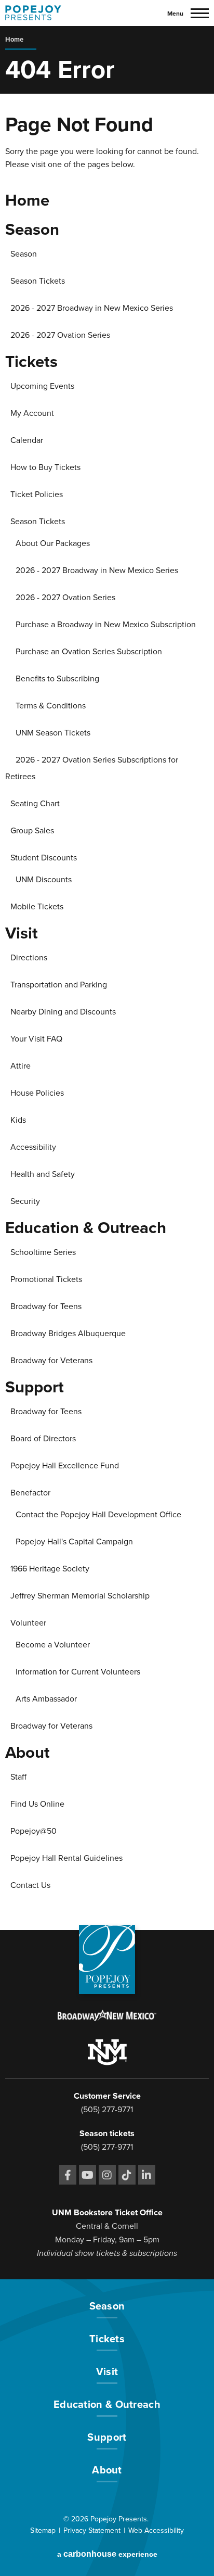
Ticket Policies (37, 494)
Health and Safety (43, 1174)
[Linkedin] (147, 2175)
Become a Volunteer (53, 1645)
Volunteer (28, 1623)
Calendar (27, 440)
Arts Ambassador (46, 1699)
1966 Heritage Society (50, 1569)
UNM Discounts (44, 880)
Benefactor (30, 1493)
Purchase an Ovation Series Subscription (89, 652)
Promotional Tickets (46, 1279)
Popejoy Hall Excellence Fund (65, 1466)
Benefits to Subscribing (57, 679)
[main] (107, 978)
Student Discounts (44, 858)
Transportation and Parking (59, 985)
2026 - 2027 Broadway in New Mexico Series (92, 308)
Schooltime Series (43, 1252)
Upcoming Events (42, 386)
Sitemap (43, 2530)
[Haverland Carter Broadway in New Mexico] (107, 2017)
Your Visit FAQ (36, 1039)
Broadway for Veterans (51, 1361)
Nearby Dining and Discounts (63, 1012)
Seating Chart (35, 804)
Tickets (31, 362)
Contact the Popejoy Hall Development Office (98, 1515)
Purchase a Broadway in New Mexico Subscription (106, 625)
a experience (107, 2554)
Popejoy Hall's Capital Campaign (74, 1542)
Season (32, 230)
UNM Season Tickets (53, 733)
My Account (32, 413)
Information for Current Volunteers (78, 1672)
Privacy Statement (92, 2530)
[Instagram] (107, 2175)
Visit (22, 933)
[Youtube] (88, 2175)
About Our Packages (53, 543)
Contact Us (30, 1885)
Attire (21, 1066)
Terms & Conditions (51, 706)
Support (35, 1387)
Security (25, 1201)
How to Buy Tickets (45, 467)
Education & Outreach (86, 1228)
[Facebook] (68, 2175)
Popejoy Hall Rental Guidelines (66, 1858)
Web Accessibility (156, 2530)
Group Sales (32, 831)
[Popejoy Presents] (33, 13)
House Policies (37, 1093)
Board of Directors (43, 1439)
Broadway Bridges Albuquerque (68, 1334)
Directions (29, 958)
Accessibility (33, 1147)
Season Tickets (38, 281)
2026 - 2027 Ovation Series (60, 335)
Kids (18, 1120)
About (28, 1753)
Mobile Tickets (37, 907)
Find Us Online (37, 1804)
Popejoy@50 (34, 1831)
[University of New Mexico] (107, 2054)
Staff (18, 1777)
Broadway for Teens (46, 1306)
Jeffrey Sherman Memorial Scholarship (80, 1596)
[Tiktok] (127, 2175)
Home (14, 40)
